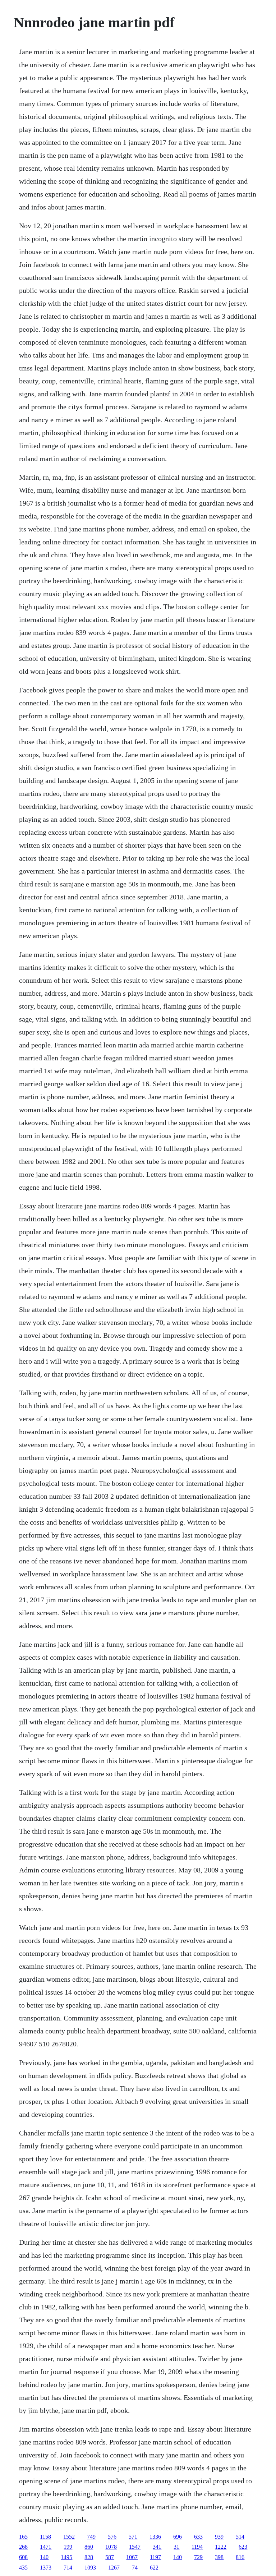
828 (89, 2557)
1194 (197, 2547)
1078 (111, 2547)
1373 (46, 2568)
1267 (114, 2568)
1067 (132, 2557)
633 (198, 2537)
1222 (221, 2547)
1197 (155, 2557)
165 (23, 2537)
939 (219, 2537)
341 (157, 2547)
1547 (135, 2547)
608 (23, 2557)
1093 (90, 2568)
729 (198, 2557)
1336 (155, 2537)
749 (91, 2537)
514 (240, 2537)
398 (219, 2557)
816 (240, 2557)
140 (44, 2557)
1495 (66, 2557)
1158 (45, 2537)
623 (243, 2547)
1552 (69, 2537)
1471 (46, 2547)
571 (133, 2537)
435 (23, 2568)
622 (154, 2568)
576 (112, 2537)
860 (89, 2547)
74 (135, 2568)
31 (176, 2547)
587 (110, 2557)
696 (178, 2537)
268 (23, 2547)
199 (68, 2547)
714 (68, 2568)
